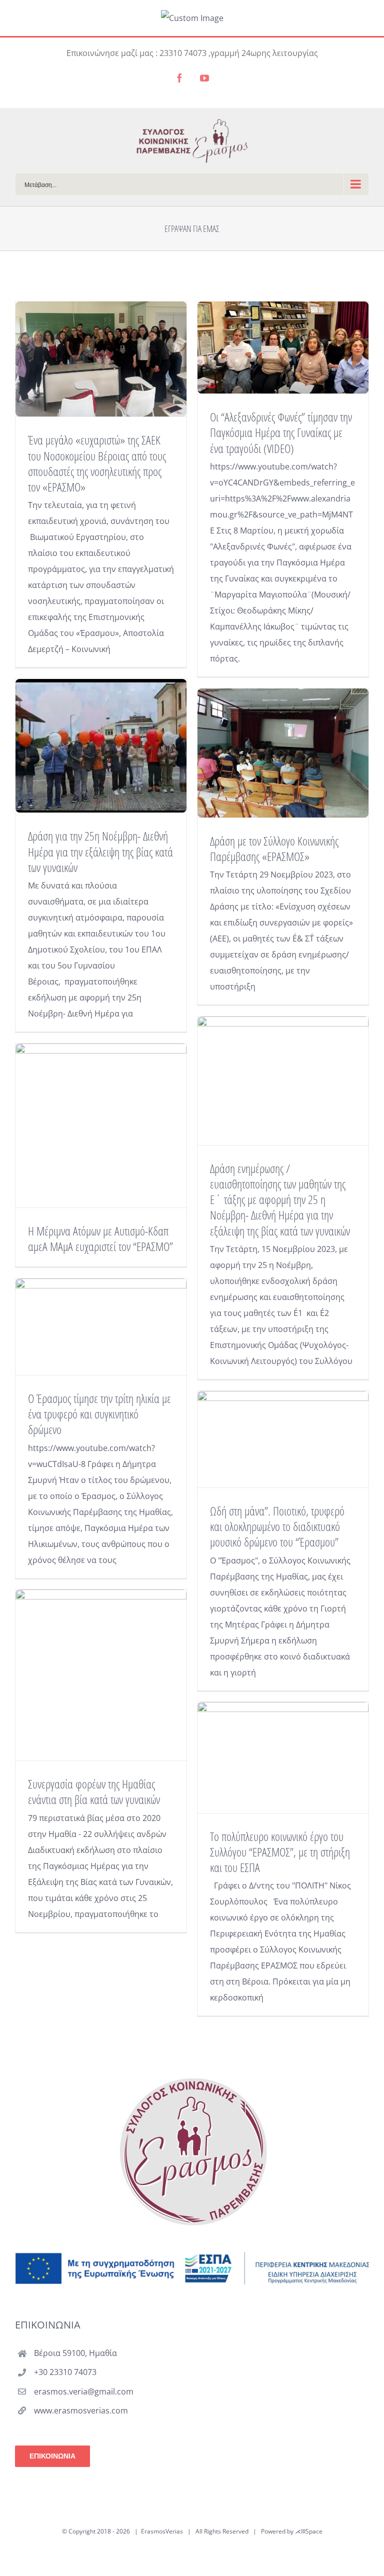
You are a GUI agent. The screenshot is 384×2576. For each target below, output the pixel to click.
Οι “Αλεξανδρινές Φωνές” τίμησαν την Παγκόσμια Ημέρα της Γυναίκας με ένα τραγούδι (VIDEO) (281, 432)
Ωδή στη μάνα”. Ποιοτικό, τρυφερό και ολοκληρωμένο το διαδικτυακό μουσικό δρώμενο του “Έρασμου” (277, 1526)
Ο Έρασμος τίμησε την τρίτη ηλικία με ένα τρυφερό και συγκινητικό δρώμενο (99, 1414)
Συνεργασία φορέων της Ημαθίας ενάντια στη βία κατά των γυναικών (94, 1791)
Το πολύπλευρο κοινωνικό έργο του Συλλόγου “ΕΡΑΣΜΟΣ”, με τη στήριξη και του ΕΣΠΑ (280, 1852)
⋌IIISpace (309, 2531)
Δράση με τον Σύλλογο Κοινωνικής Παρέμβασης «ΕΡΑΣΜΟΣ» (274, 848)
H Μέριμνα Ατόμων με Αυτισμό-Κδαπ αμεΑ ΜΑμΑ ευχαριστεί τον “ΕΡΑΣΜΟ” (100, 1238)
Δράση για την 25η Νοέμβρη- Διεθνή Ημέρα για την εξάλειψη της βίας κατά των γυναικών (100, 851)
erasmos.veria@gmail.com (84, 2391)
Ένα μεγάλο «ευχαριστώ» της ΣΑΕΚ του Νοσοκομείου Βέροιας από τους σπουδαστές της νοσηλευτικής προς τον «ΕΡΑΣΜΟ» (97, 463)
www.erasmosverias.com (81, 2410)
